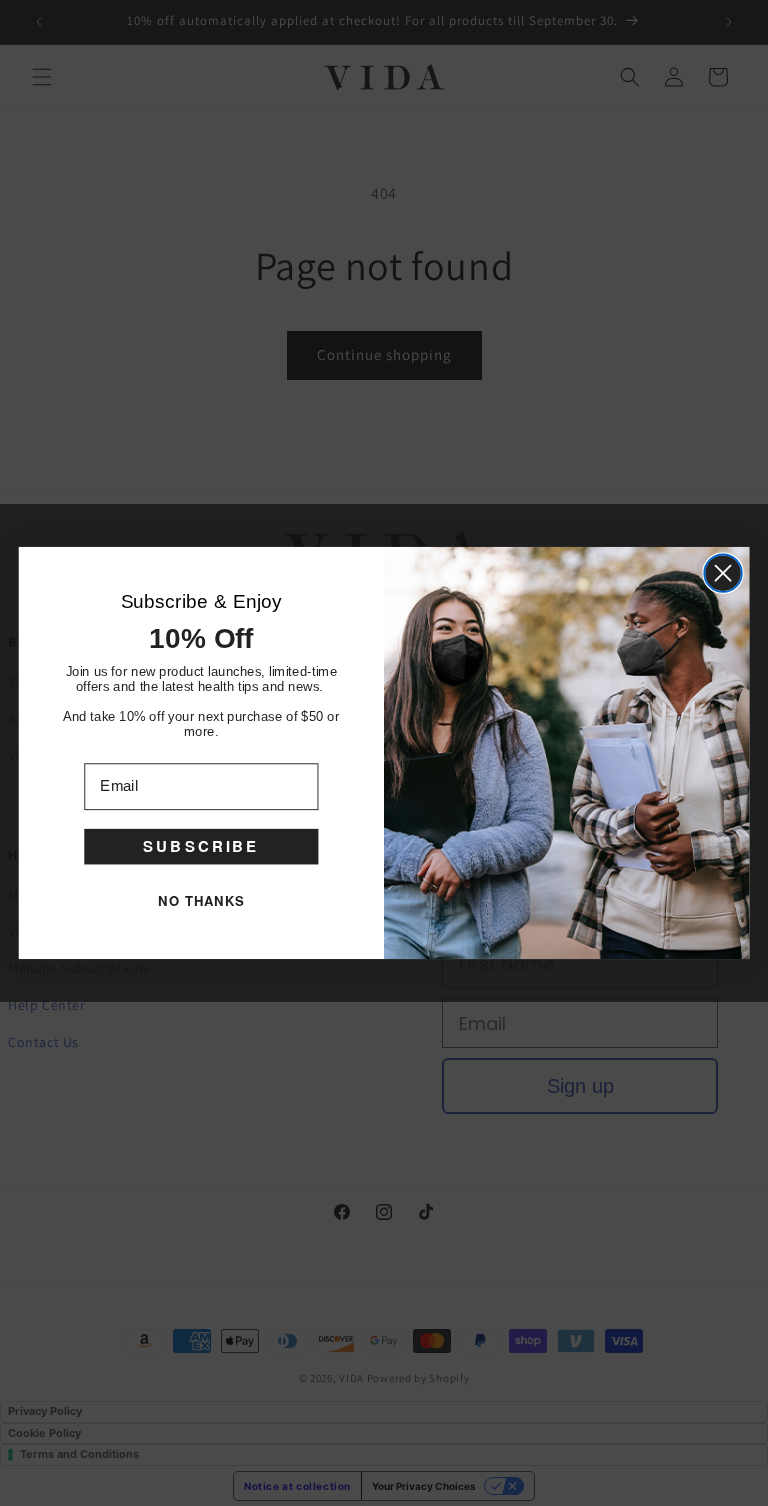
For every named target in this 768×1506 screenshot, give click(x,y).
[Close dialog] (722, 572)
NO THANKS (201, 900)
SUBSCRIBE (201, 846)
